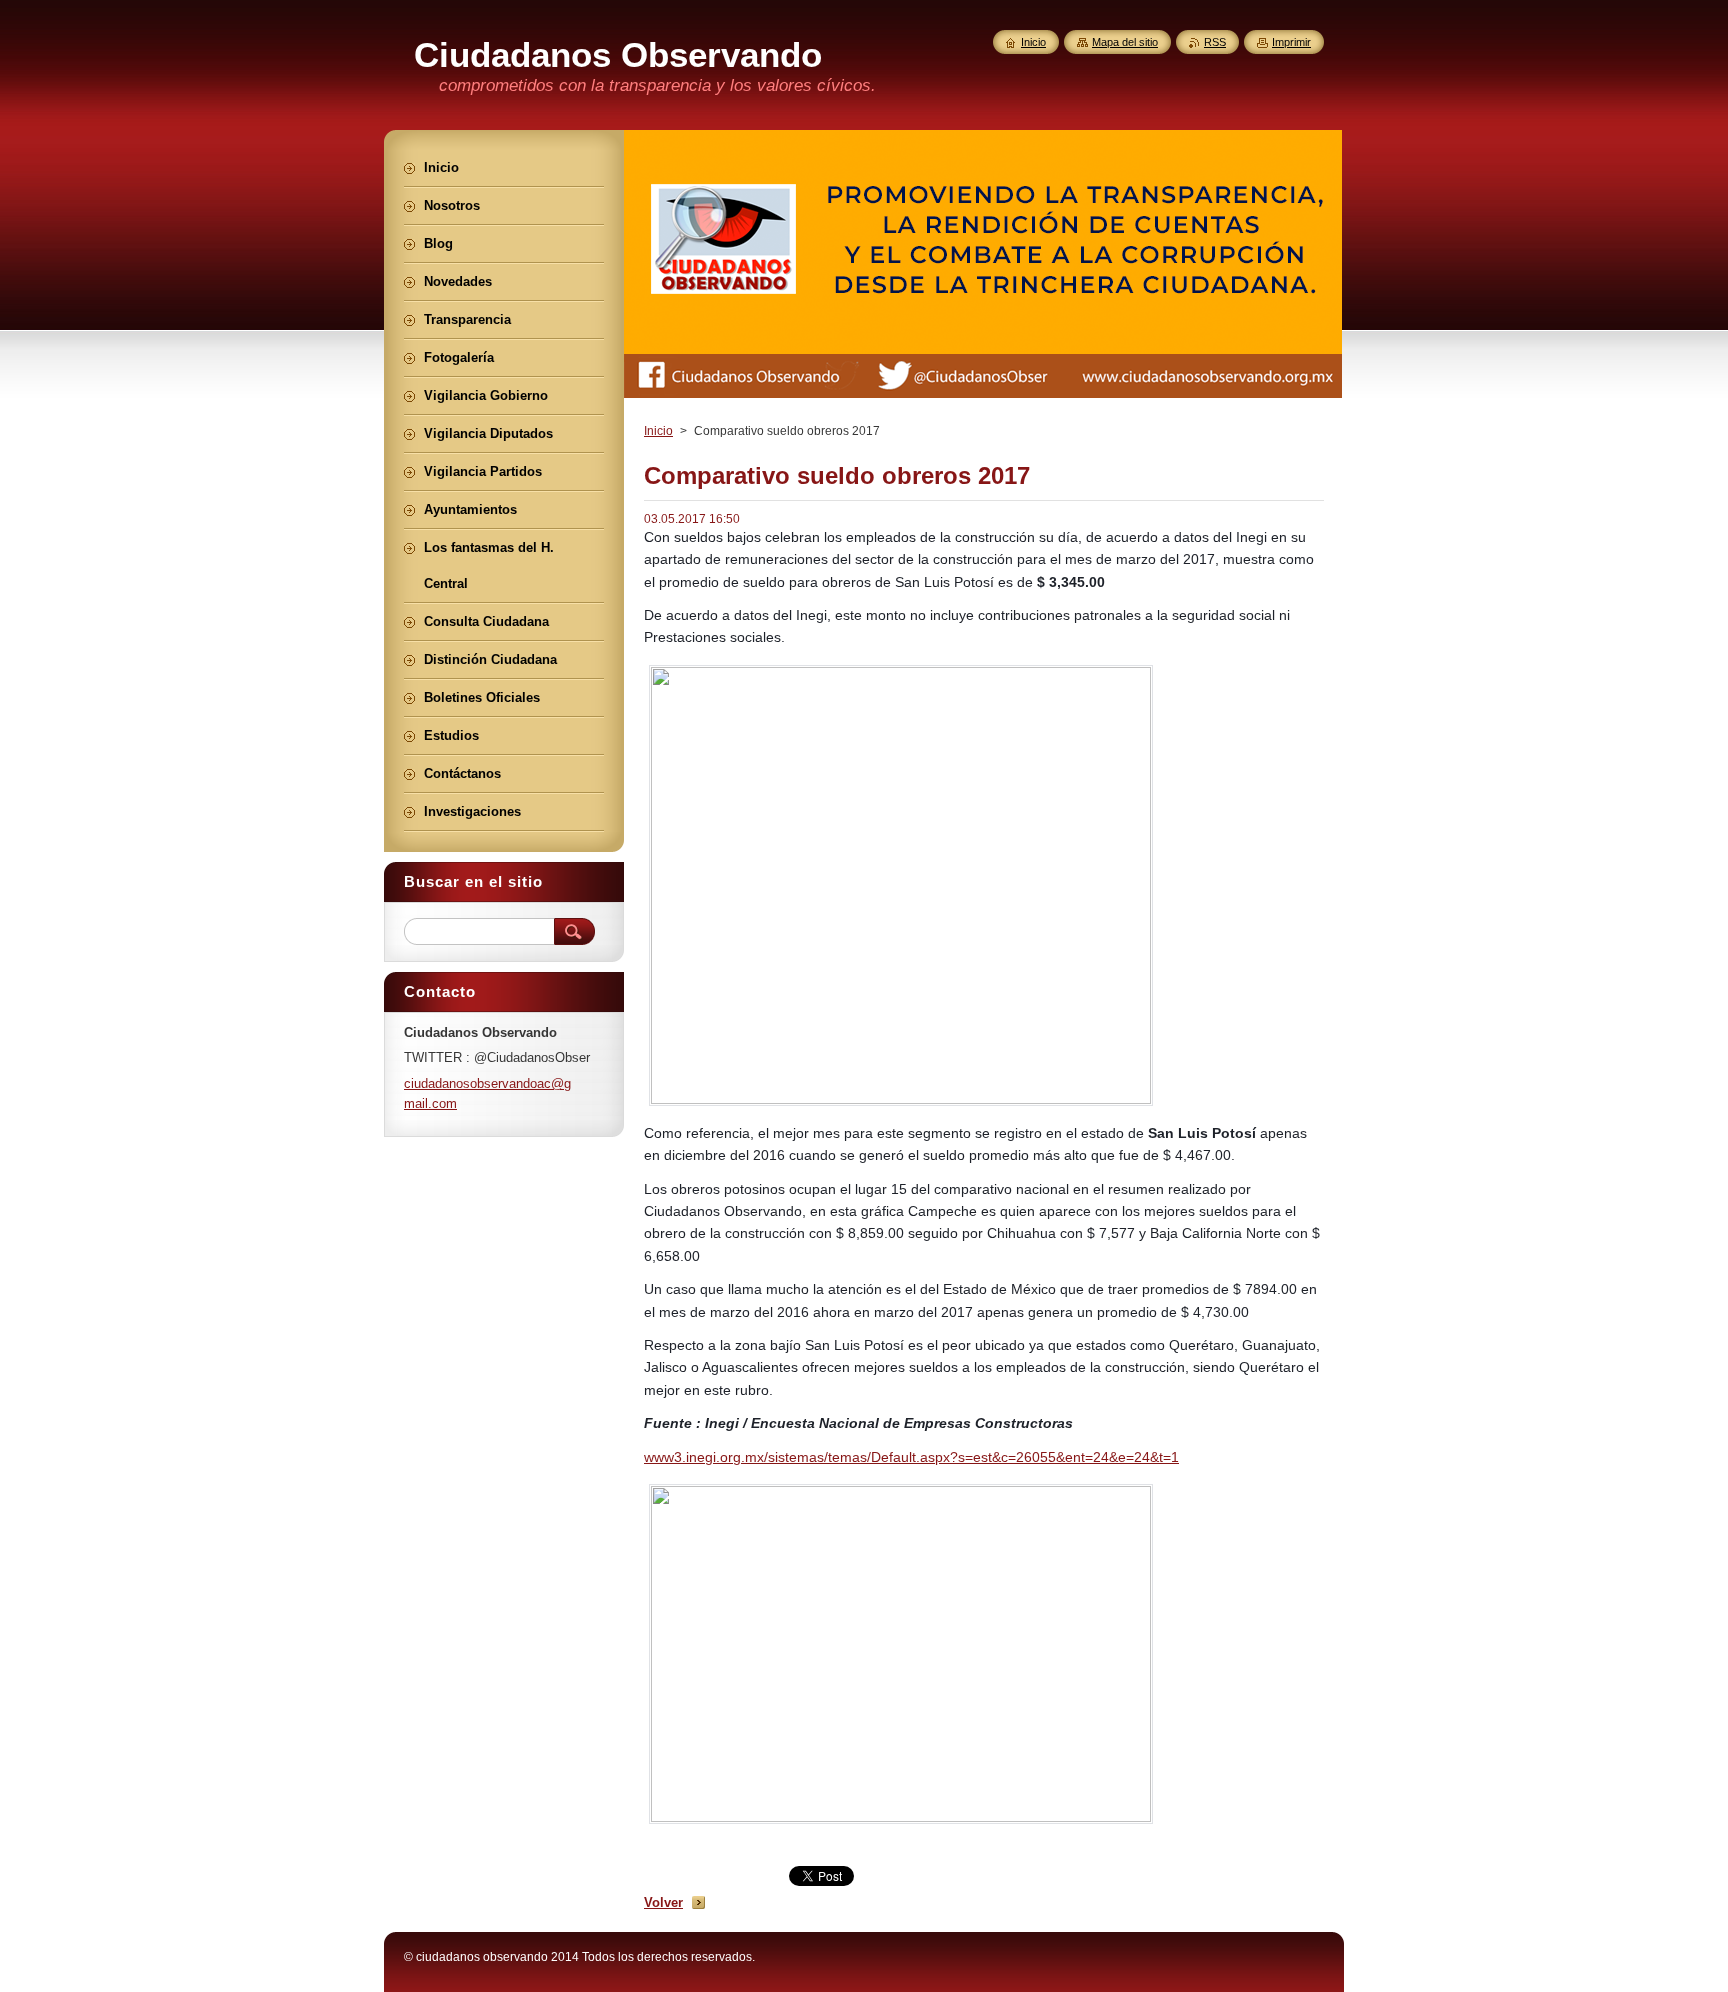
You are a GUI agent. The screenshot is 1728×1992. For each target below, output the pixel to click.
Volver (663, 1902)
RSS (1215, 42)
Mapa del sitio (1125, 42)
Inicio (658, 431)
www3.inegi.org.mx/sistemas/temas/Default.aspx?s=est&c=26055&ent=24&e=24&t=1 (911, 1457)
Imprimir (1291, 42)
